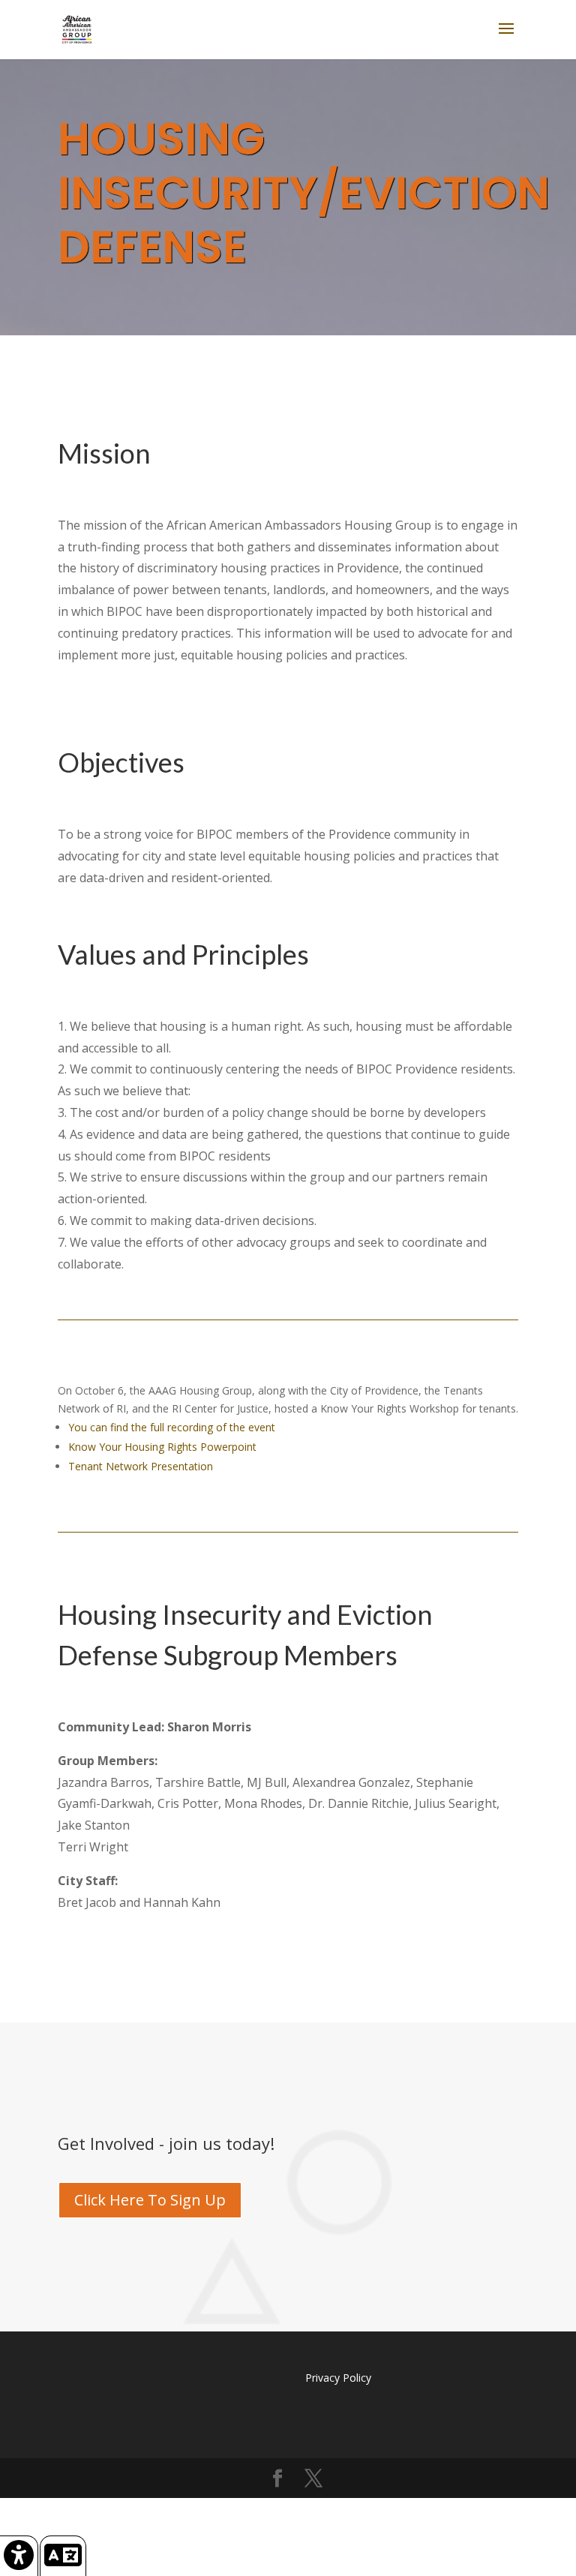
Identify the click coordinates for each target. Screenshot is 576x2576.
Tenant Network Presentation (141, 1466)
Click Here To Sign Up (150, 2200)
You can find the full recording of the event (172, 1427)
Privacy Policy (338, 2378)
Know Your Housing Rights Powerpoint (162, 1447)
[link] (19, 2556)
